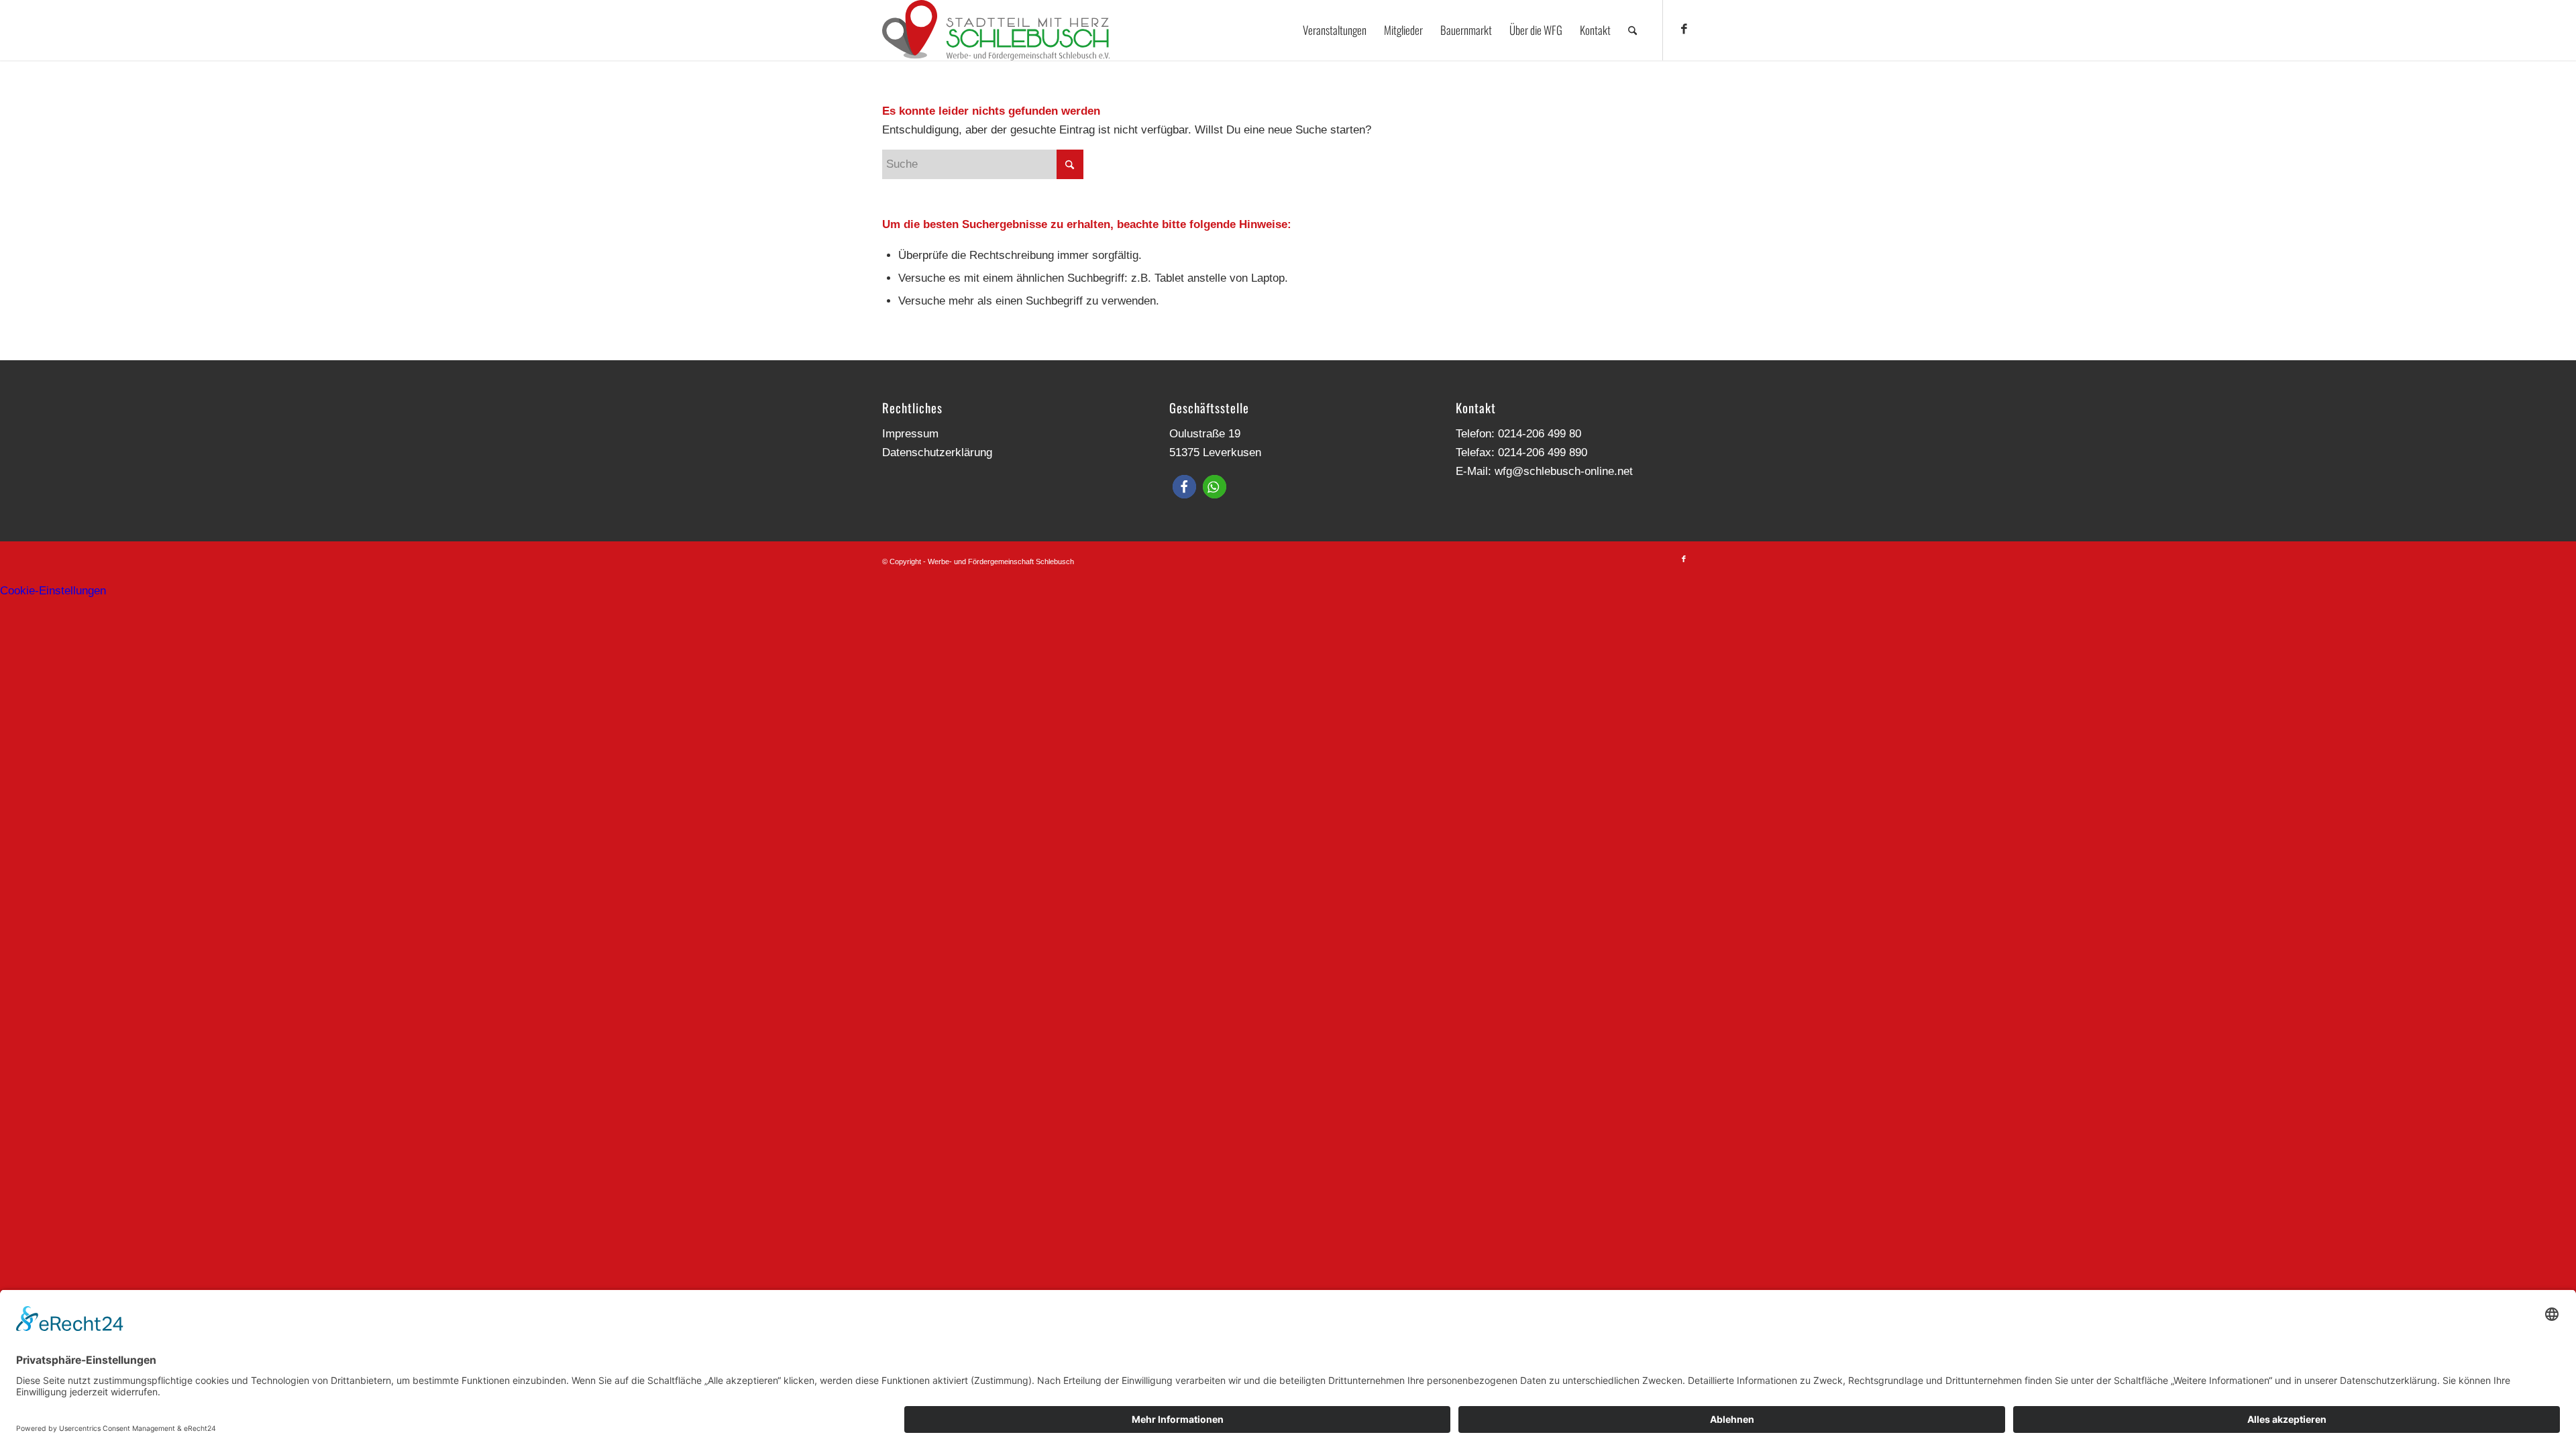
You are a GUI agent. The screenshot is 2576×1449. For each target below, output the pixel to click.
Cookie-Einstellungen (53, 591)
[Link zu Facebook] (1684, 30)
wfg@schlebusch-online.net (1564, 471)
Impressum (910, 434)
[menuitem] (1335, 30)
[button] (1184, 487)
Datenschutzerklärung (937, 452)
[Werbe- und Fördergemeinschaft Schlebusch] (996, 30)
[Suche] (1632, 30)
